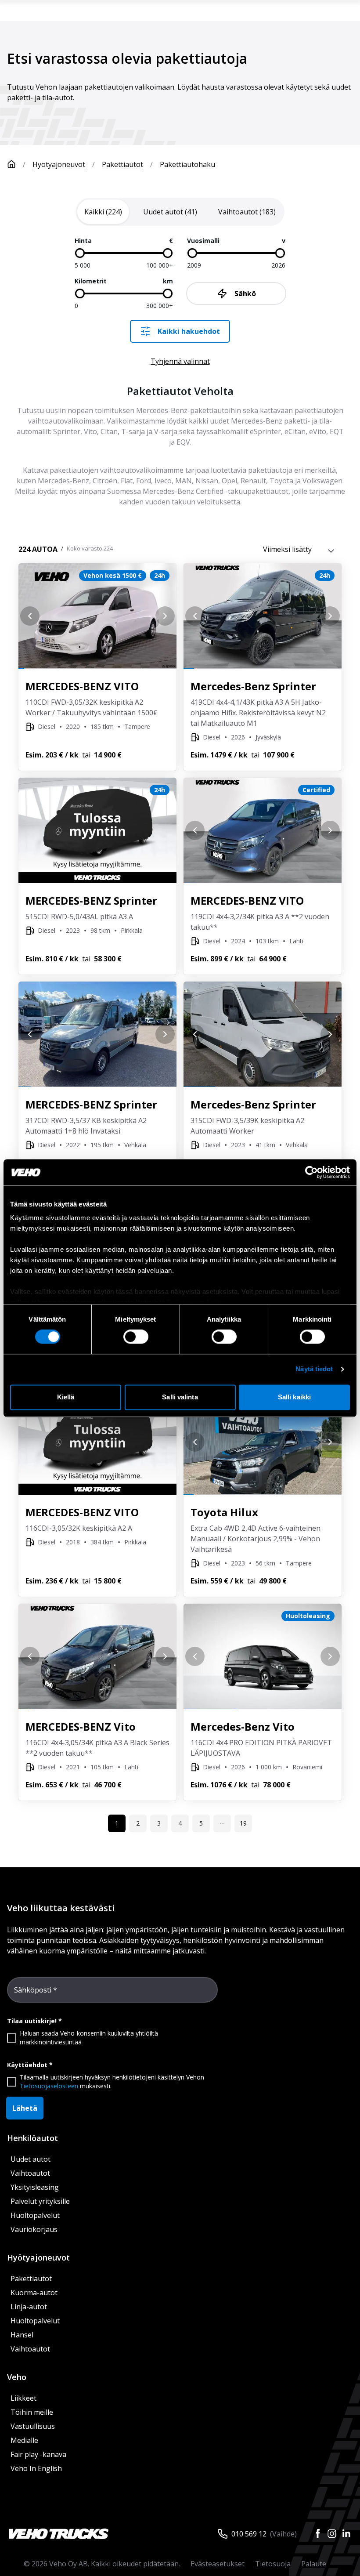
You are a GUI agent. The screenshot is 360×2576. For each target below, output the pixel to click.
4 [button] (180, 1823)
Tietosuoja (273, 2564)
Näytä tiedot (314, 1369)
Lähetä (25, 2108)
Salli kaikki (294, 1397)
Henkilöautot (32, 2138)
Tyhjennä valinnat (180, 361)
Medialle (24, 2440)
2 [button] (138, 1823)
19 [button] (243, 1823)
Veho (17, 2377)
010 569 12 (249, 2534)
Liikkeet (23, 2398)
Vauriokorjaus (34, 2229)
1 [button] (117, 1823)
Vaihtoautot (30, 2173)
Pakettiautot (122, 164)
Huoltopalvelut (35, 2215)
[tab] (103, 212)
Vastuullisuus (33, 2426)
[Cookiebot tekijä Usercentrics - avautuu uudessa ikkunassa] (311, 1172)
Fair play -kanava (38, 2454)
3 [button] (159, 1823)
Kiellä (66, 1397)
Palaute (314, 2564)
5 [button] (201, 1823)
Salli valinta (180, 1397)
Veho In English (36, 2468)
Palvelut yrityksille (40, 2201)
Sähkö (245, 293)
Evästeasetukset (218, 2564)
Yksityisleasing (35, 2187)
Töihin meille (32, 2412)
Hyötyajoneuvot (59, 164)
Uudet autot (31, 2159)
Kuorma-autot (34, 2293)
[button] (222, 1823)
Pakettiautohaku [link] (187, 164)
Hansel (22, 2335)
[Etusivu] (11, 164)
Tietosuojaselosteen (49, 2086)
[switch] (136, 1337)
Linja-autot (29, 2307)
